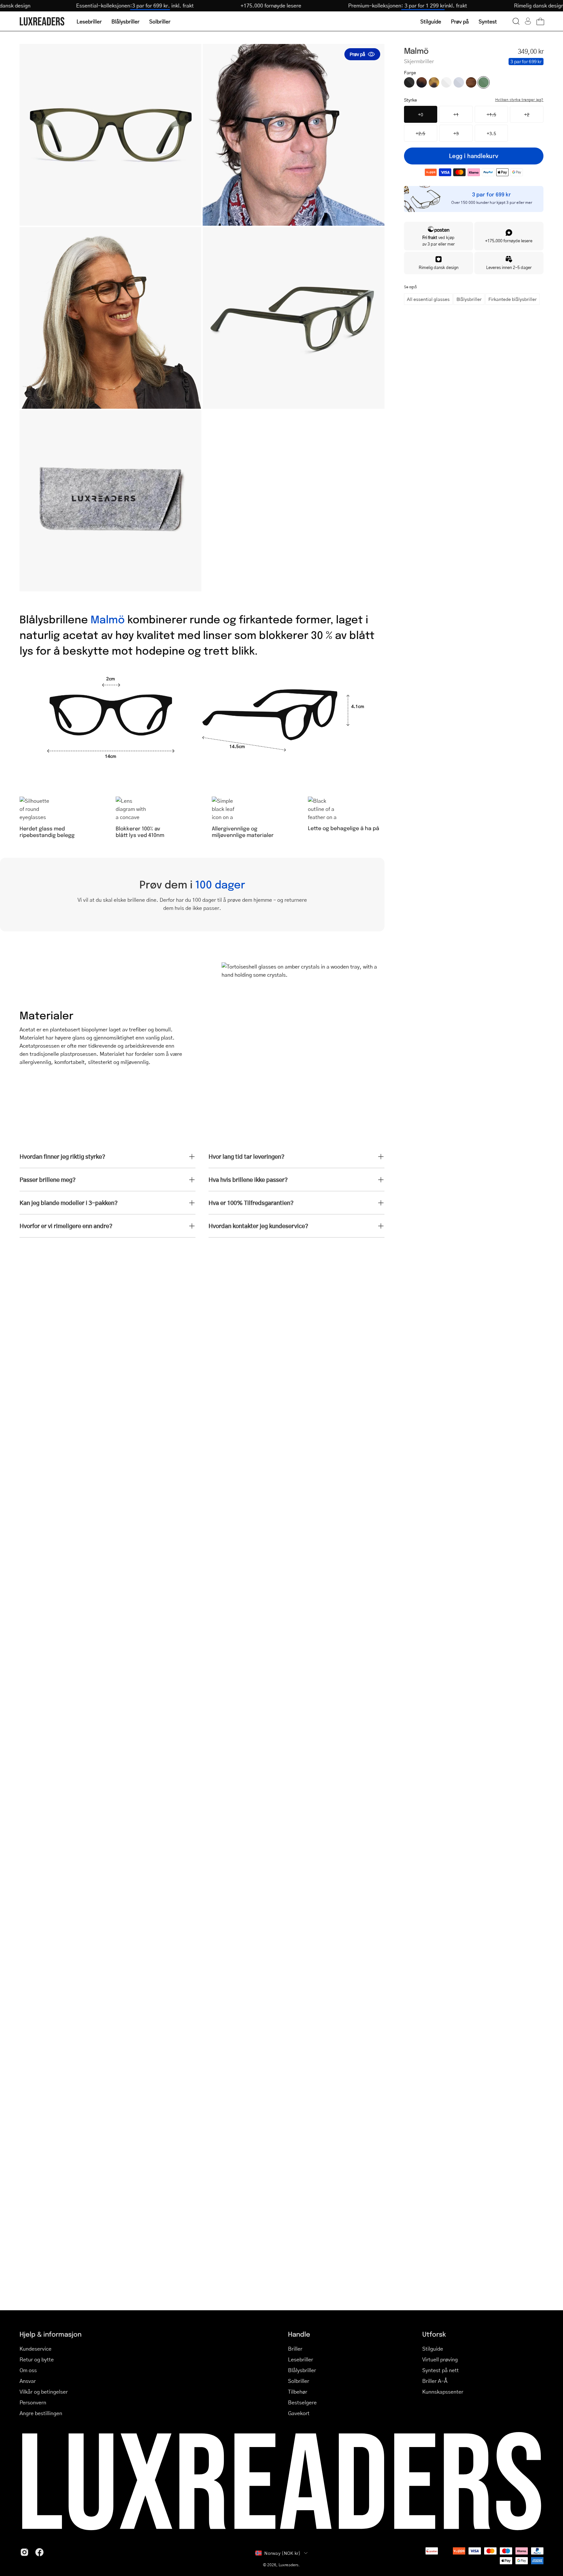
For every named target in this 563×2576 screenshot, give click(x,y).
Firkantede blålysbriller (512, 299)
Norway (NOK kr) (282, 2553)
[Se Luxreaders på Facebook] (39, 2552)
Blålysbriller (469, 299)
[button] (516, 21)
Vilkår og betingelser (44, 2392)
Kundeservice (36, 2349)
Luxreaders (289, 2565)
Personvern (33, 2402)
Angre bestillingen (41, 2413)
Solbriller (299, 2381)
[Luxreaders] (42, 21)
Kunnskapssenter (443, 2392)
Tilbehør (298, 2392)
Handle (299, 2334)
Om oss (28, 2370)
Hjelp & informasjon (51, 2334)
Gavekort (299, 2413)
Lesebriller (301, 2359)
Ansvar (28, 2381)
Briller (295, 2349)
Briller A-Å (435, 2381)
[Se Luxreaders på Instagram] (24, 2552)
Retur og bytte (37, 2359)
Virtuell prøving (440, 2359)
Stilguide (433, 2349)
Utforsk (434, 2334)
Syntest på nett (440, 2370)
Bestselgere (302, 2402)
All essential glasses (428, 299)
